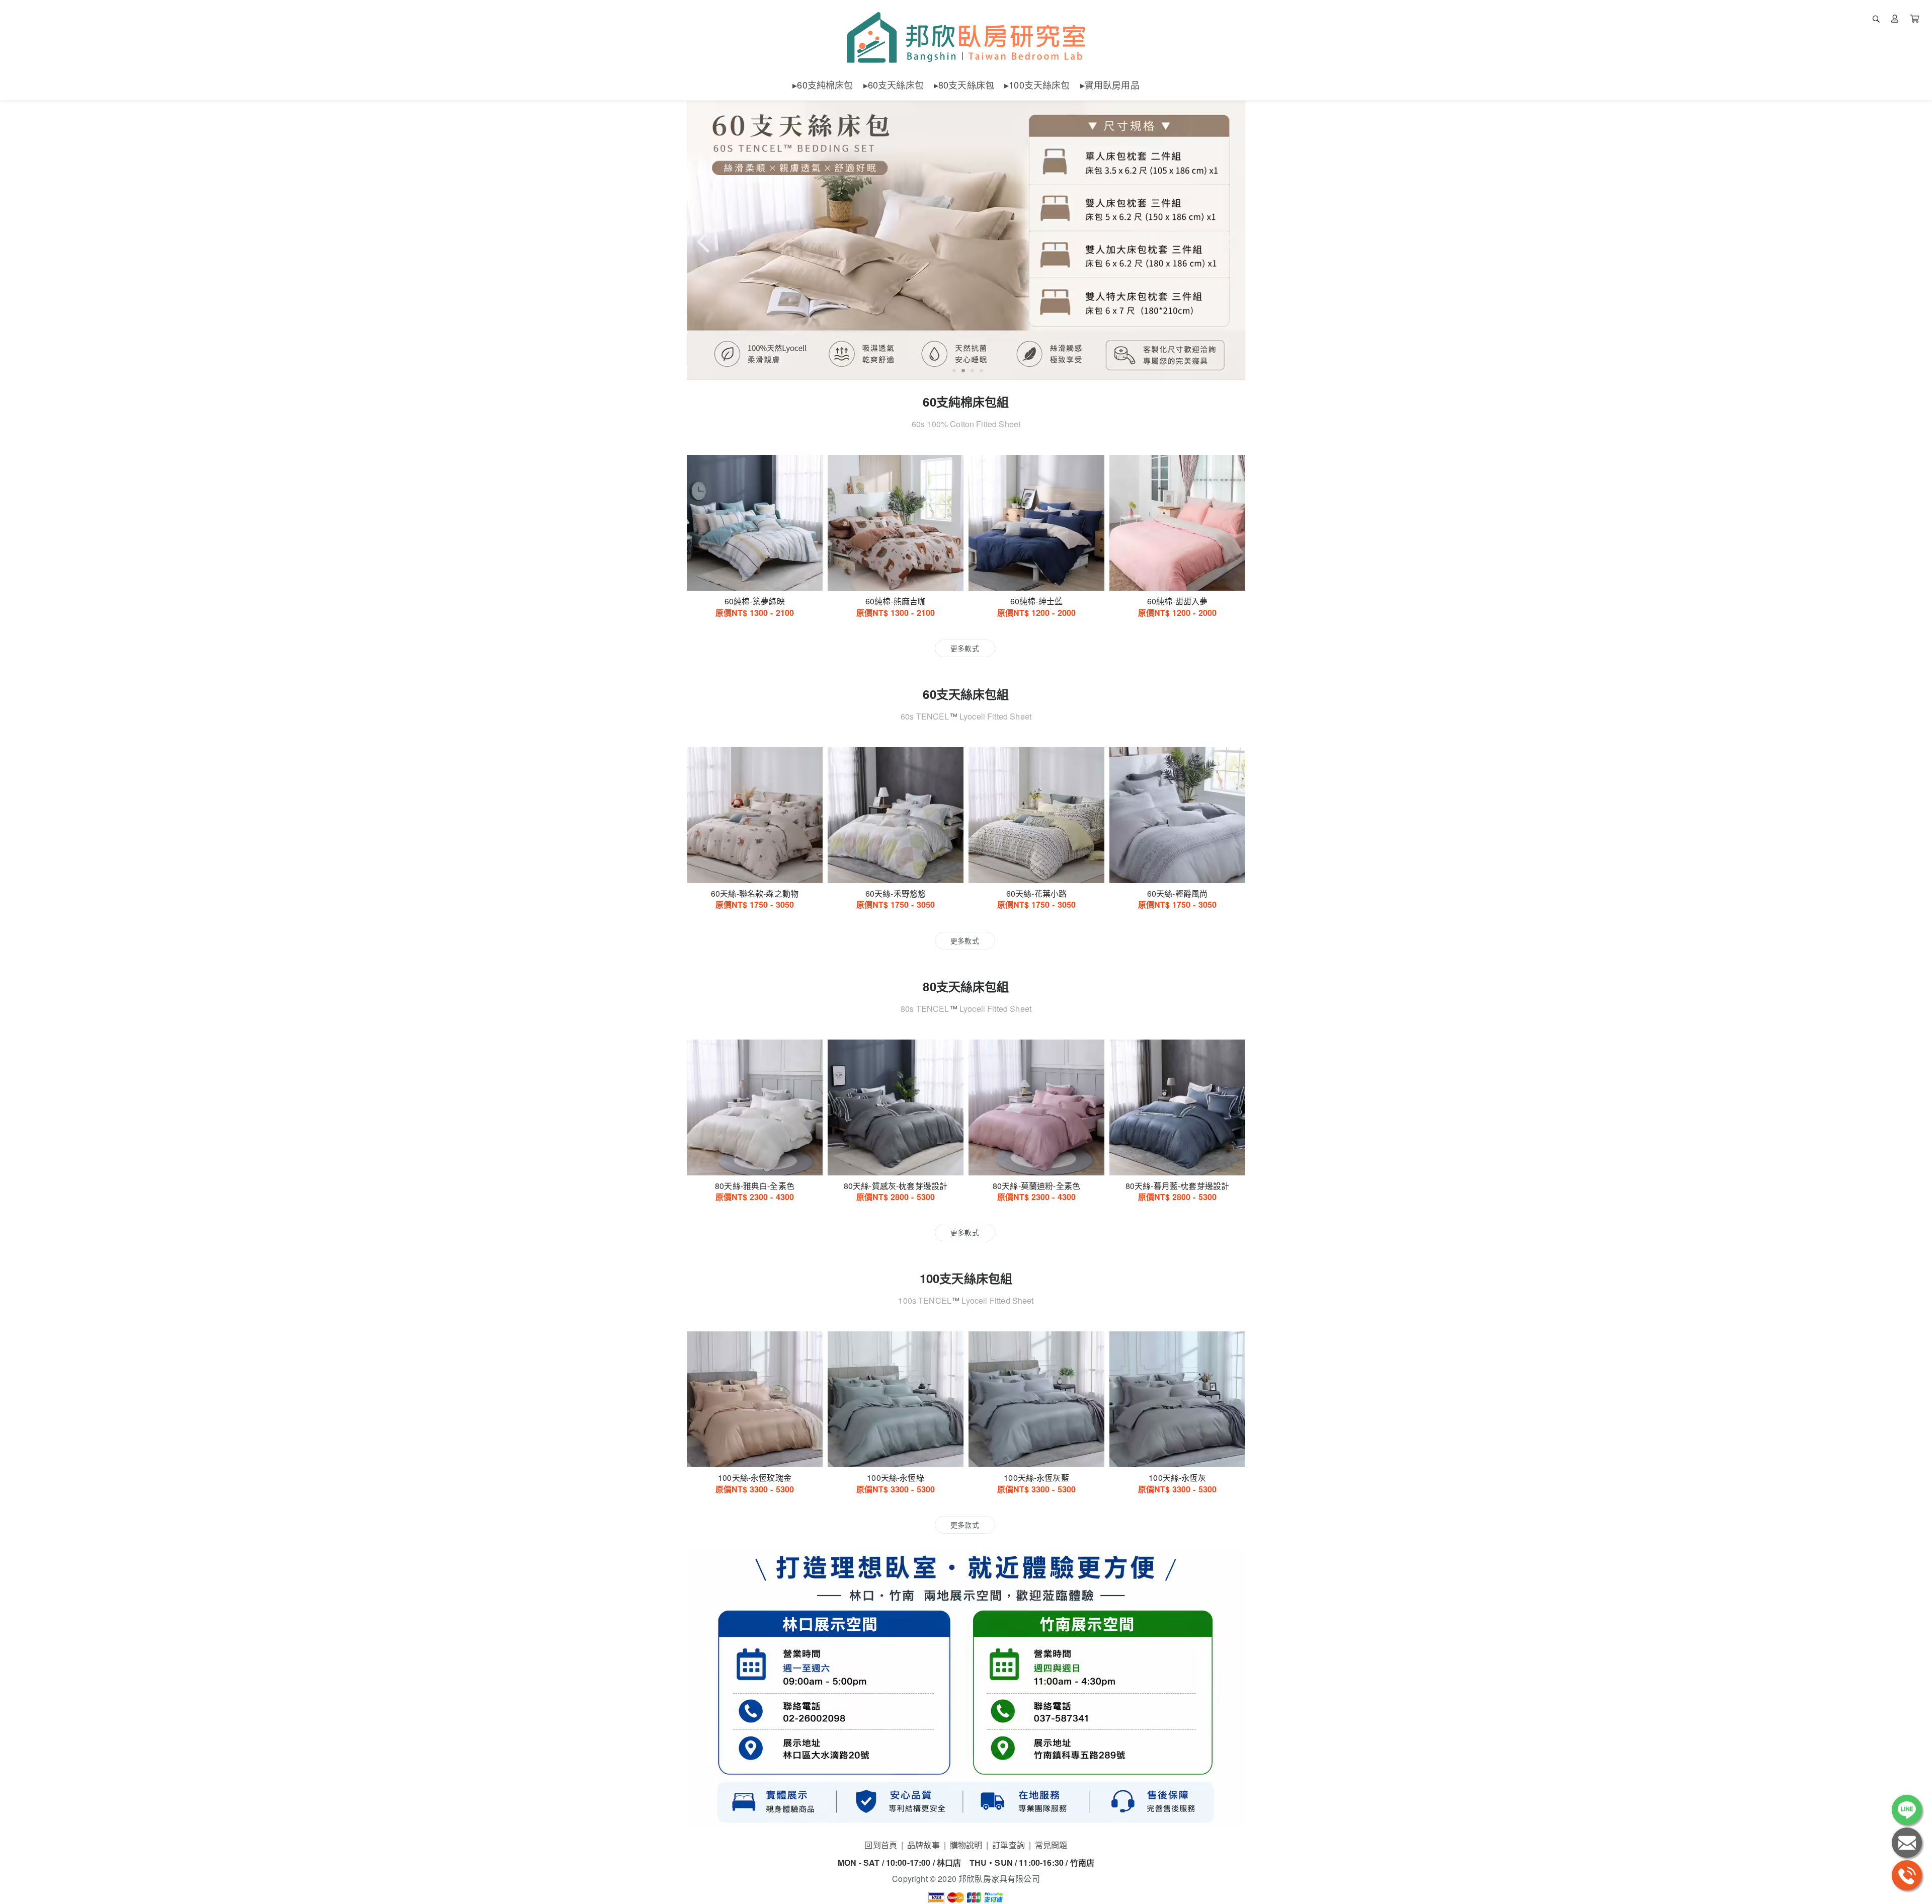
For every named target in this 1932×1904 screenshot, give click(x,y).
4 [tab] (980, 371)
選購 (760, 577)
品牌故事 (923, 1845)
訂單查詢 (1009, 1845)
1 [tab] (952, 371)
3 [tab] (971, 371)
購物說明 (966, 1845)
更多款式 (965, 648)
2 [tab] (961, 371)
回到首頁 (881, 1845)
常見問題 (1051, 1845)
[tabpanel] (966, 240)
